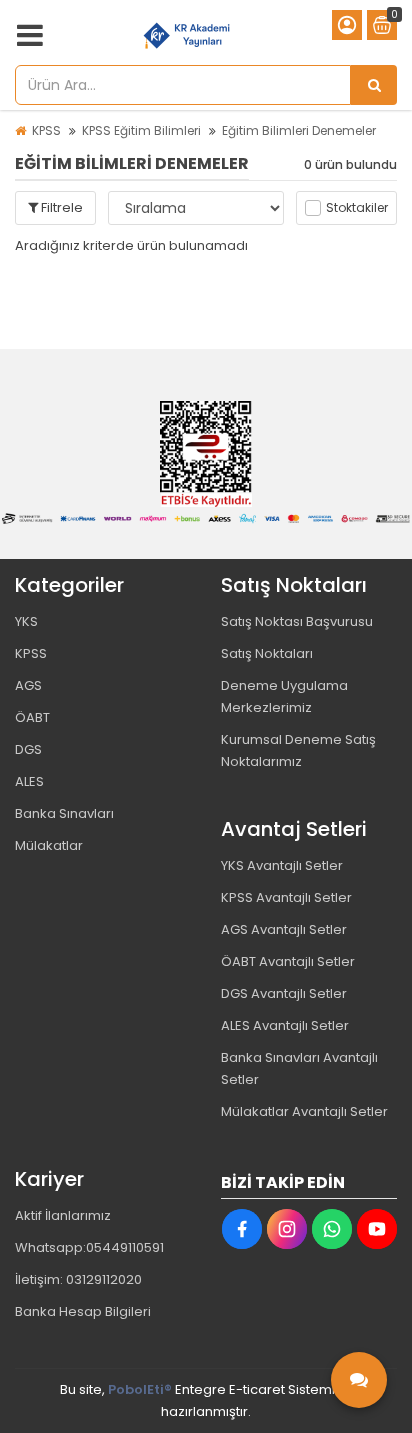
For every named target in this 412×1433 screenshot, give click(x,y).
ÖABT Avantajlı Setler (288, 961)
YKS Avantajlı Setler (282, 865)
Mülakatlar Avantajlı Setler (304, 1111)
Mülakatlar (49, 845)
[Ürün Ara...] (374, 85)
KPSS (46, 130)
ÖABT (32, 717)
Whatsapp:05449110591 (89, 1247)
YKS (26, 621)
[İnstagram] (287, 1229)
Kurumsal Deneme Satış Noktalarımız (298, 750)
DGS (28, 749)
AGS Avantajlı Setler (284, 929)
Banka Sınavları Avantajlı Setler (299, 1068)
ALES (29, 781)
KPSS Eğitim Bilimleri (141, 130)
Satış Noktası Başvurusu (297, 621)
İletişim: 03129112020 (78, 1279)
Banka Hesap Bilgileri (83, 1311)
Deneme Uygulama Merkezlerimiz (284, 696)
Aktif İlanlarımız (63, 1215)
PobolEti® (140, 1389)
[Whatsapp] (332, 1229)
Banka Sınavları (64, 813)
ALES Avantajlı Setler (285, 1025)
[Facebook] (242, 1229)
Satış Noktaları (267, 653)
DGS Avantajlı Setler (284, 993)
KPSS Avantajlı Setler (286, 897)
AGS (28, 685)
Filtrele (60, 207)
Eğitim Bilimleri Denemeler (299, 130)
